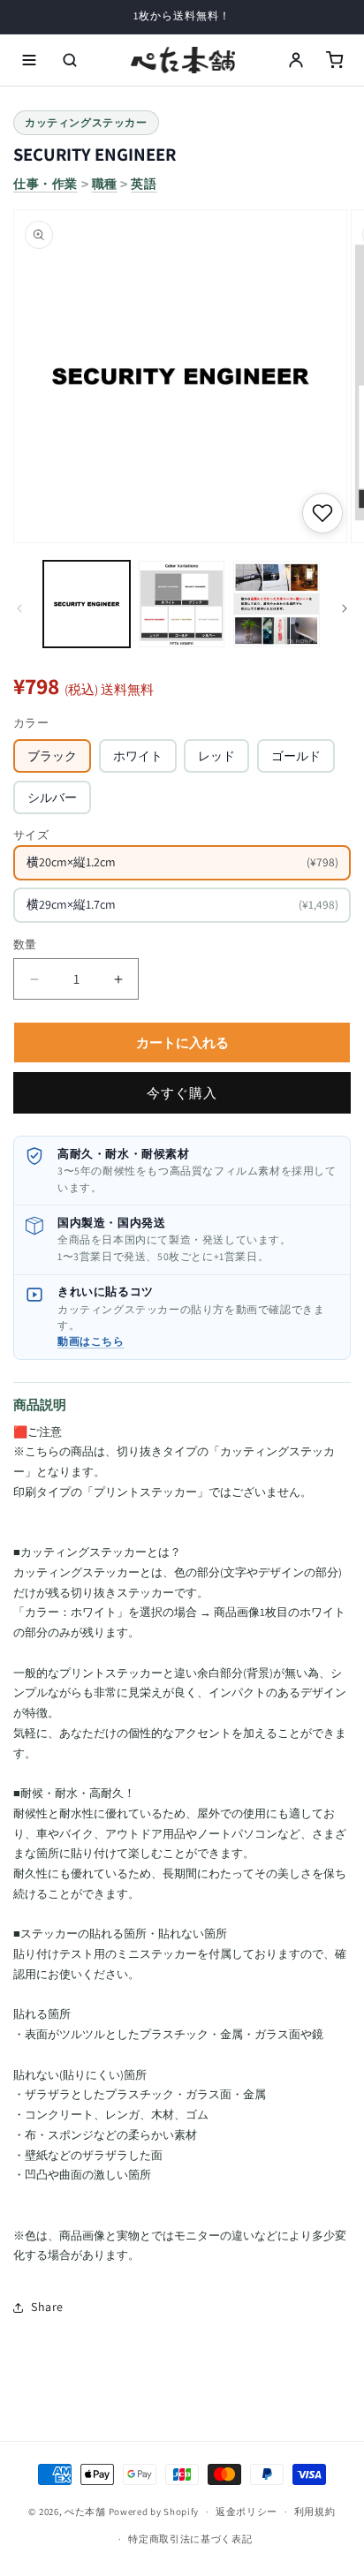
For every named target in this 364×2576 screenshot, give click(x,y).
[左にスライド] (19, 608)
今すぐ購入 (182, 1093)
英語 (144, 184)
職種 (105, 184)
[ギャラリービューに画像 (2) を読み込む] (182, 604)
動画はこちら (91, 1341)
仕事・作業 (45, 184)
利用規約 (315, 2512)
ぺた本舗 (85, 2512)
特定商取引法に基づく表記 (190, 2539)
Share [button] (47, 2307)
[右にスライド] (345, 608)
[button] (29, 60)
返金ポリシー (246, 2512)
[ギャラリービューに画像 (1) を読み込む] (87, 604)
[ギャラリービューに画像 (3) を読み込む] (277, 604)
